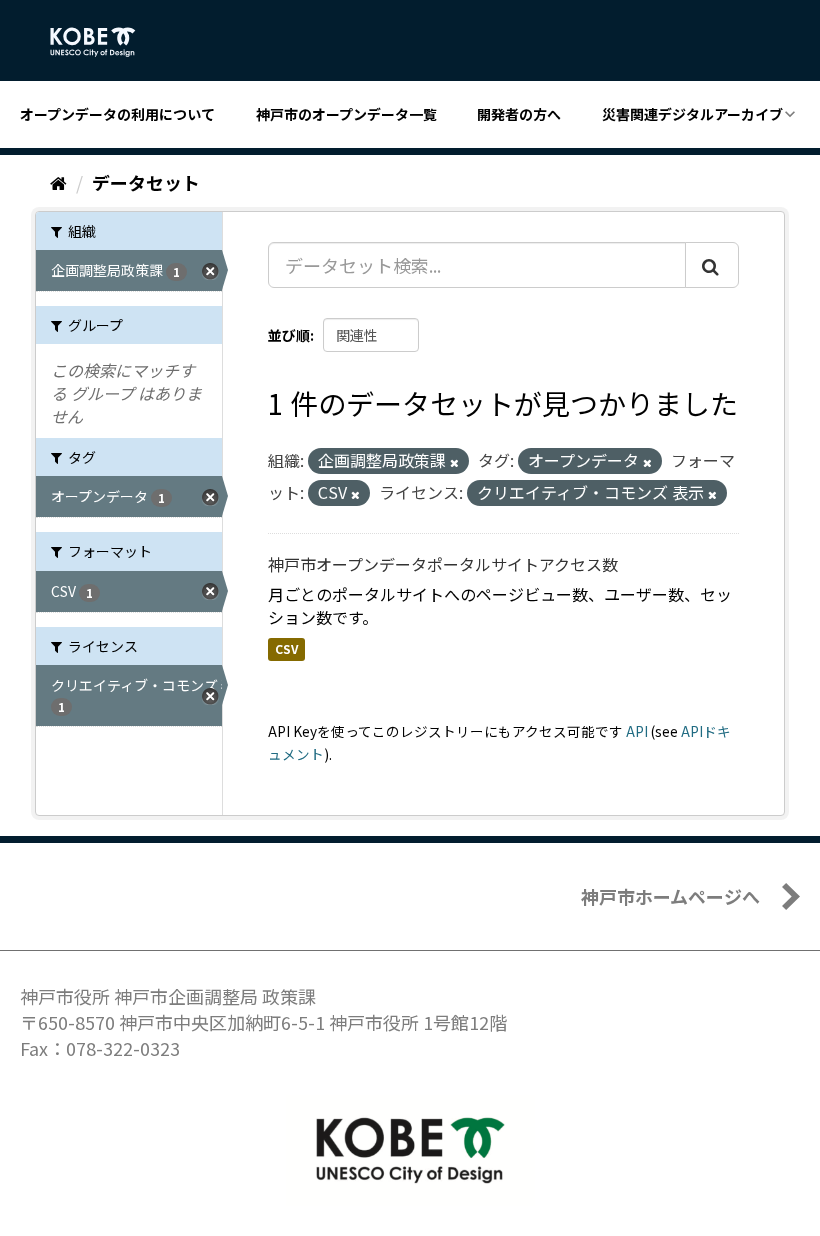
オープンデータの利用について (117, 114)
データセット (146, 182)
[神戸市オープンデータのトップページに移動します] (103, 42)
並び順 (289, 335)
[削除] (454, 462)
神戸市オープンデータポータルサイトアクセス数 (443, 564)
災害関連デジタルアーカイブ (692, 114)
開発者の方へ (519, 114)
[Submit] (712, 265)
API (637, 731)
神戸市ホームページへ (670, 896)
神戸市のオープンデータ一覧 (346, 114)
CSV (286, 648)
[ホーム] (58, 182)
